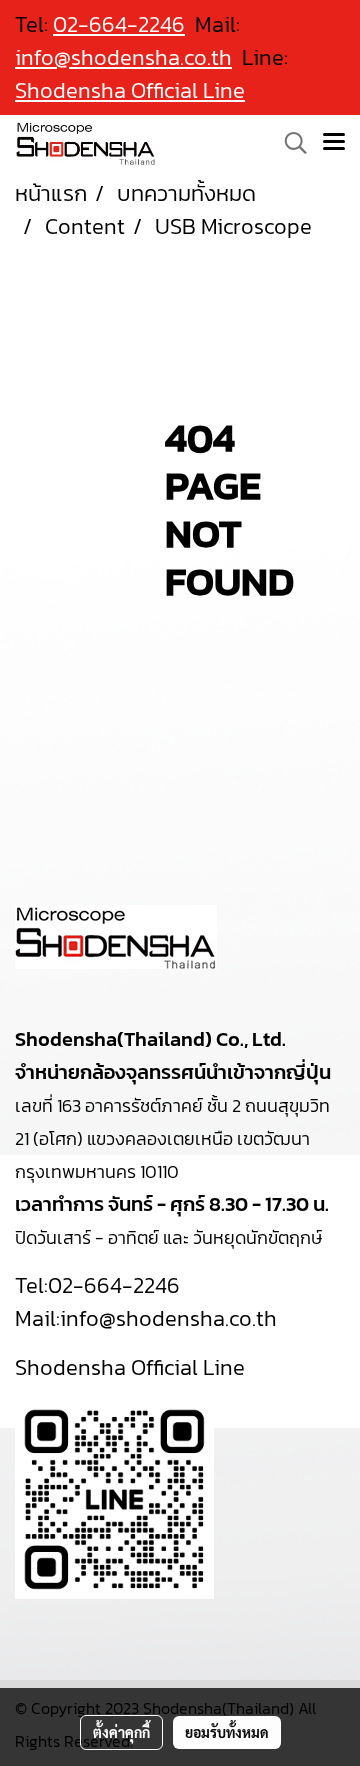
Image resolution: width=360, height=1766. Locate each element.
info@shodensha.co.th (123, 57)
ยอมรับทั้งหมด (227, 1732)
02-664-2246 (114, 1285)
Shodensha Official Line (130, 90)
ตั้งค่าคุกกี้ (121, 1732)
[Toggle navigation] (334, 143)
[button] (289, 143)
